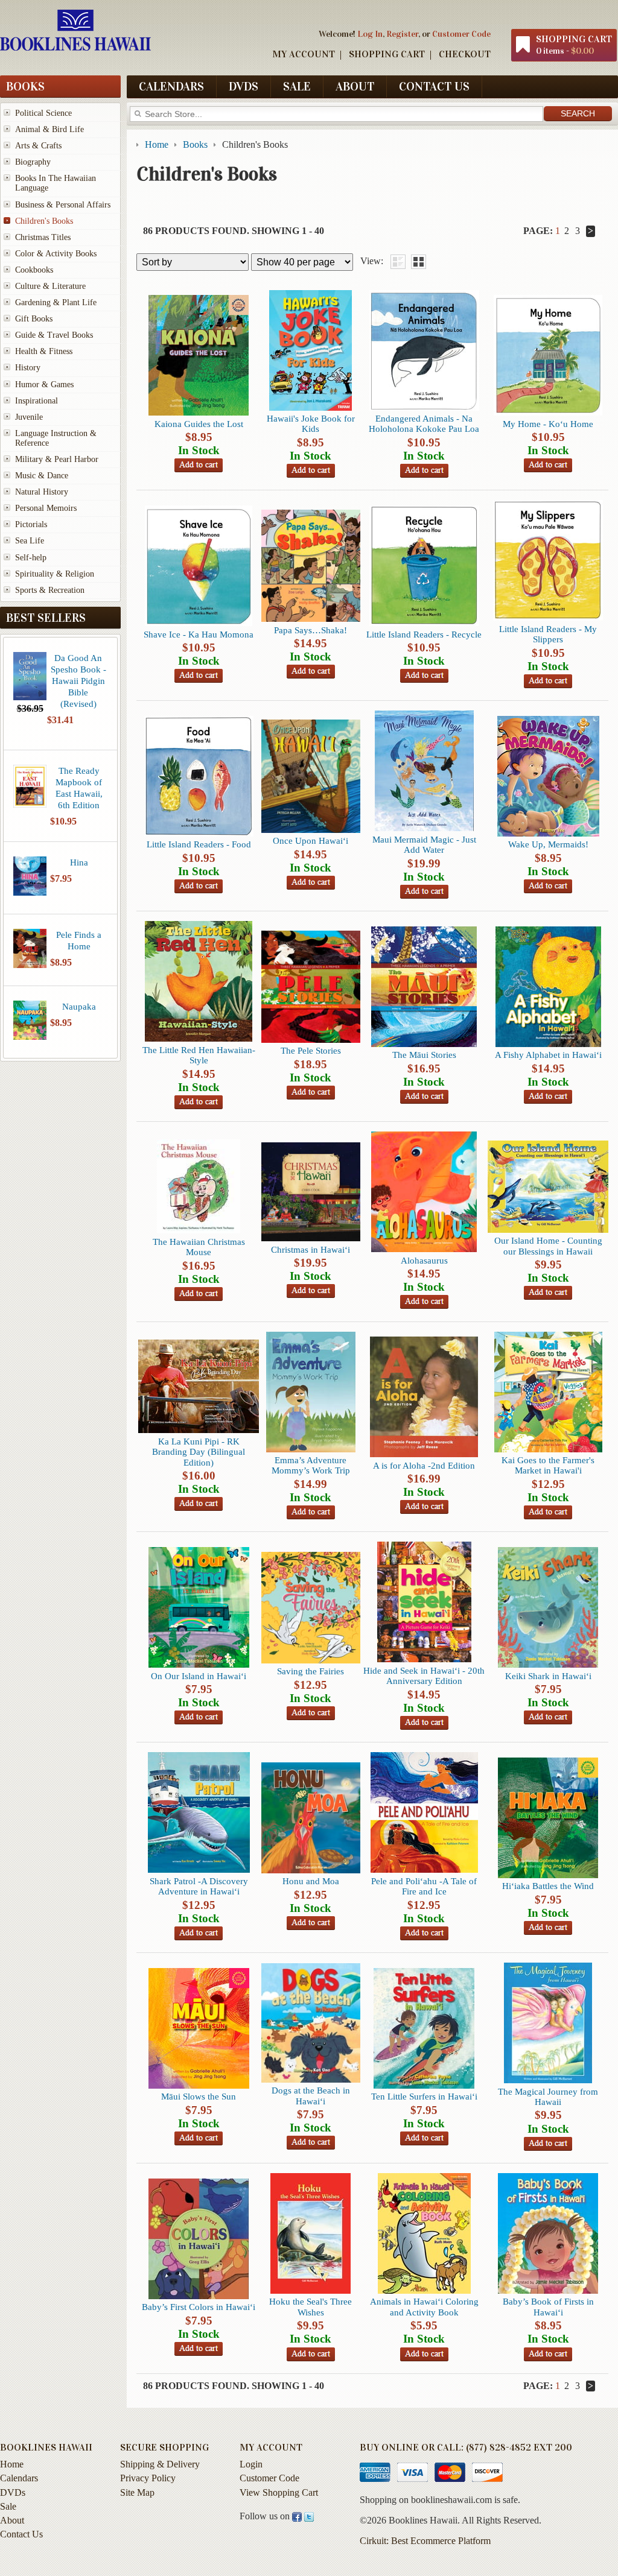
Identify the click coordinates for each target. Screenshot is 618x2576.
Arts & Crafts (38, 146)
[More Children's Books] (591, 231)
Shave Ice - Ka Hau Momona (199, 634)
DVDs (244, 86)
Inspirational (37, 401)
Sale (297, 86)
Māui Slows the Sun (199, 2096)
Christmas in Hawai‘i (311, 1249)
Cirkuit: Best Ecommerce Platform (425, 2541)
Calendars (171, 86)
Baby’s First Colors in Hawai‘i (199, 2307)
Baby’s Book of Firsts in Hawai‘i (548, 2306)
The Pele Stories (311, 1050)
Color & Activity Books (56, 254)
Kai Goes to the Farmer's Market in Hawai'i (548, 1465)
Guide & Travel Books (54, 335)
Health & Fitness (44, 351)
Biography (33, 162)
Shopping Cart (387, 54)
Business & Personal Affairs (63, 205)
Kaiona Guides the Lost (199, 424)
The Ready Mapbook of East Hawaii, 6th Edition (79, 788)
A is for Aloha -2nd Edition (424, 1465)
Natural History (42, 492)
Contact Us (434, 86)
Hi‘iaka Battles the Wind (548, 1886)
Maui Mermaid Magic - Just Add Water (424, 844)
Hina (79, 862)
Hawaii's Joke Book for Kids (311, 423)
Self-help (31, 558)
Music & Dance (42, 476)
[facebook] (297, 2516)
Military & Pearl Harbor (57, 459)
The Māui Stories (424, 1055)
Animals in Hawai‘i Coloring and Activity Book (424, 2306)
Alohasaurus (424, 1260)
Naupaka (79, 1006)
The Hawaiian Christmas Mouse (199, 1247)
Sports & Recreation (50, 590)
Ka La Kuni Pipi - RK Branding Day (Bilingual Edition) (199, 1452)
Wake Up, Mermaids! (548, 844)
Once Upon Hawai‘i (311, 840)
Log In (370, 34)
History (28, 368)
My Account (304, 54)
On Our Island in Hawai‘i (199, 1676)
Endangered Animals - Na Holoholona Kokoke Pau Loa (424, 423)
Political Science (43, 113)
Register (402, 34)
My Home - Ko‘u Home (548, 424)
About (355, 86)
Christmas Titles (43, 237)
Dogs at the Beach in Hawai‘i (311, 2095)
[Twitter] (309, 2516)
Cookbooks (34, 270)
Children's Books (44, 221)
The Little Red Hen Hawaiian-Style (199, 1055)
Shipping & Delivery (160, 2464)
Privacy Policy (148, 2478)
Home (12, 2464)
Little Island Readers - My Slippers (548, 634)
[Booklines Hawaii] (75, 48)
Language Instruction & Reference (56, 438)
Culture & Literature (50, 286)
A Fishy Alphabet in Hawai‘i (548, 1055)
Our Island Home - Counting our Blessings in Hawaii (548, 1245)
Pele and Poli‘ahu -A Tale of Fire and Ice (424, 1886)
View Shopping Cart (279, 2492)
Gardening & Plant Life (56, 302)
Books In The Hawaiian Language (56, 183)
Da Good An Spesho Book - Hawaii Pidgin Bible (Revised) (78, 681)
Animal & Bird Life (49, 129)
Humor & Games (44, 385)
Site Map (137, 2492)
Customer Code (461, 34)
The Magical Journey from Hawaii (548, 2097)
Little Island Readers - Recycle (424, 634)
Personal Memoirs (46, 508)
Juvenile (29, 417)
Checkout (465, 54)
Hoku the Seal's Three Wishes (311, 2306)
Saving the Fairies (311, 1671)
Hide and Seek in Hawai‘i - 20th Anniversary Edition (424, 1676)
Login (251, 2464)
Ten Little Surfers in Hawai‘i (424, 2096)
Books (25, 86)
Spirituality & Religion (55, 574)
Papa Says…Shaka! (311, 630)
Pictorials (31, 524)
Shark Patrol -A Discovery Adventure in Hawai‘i (199, 1886)
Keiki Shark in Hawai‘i (548, 1676)
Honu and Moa (311, 1881)
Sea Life (30, 541)
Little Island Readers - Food (199, 844)
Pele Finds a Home (79, 940)
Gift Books (34, 319)
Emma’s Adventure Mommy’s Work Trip (311, 1465)
